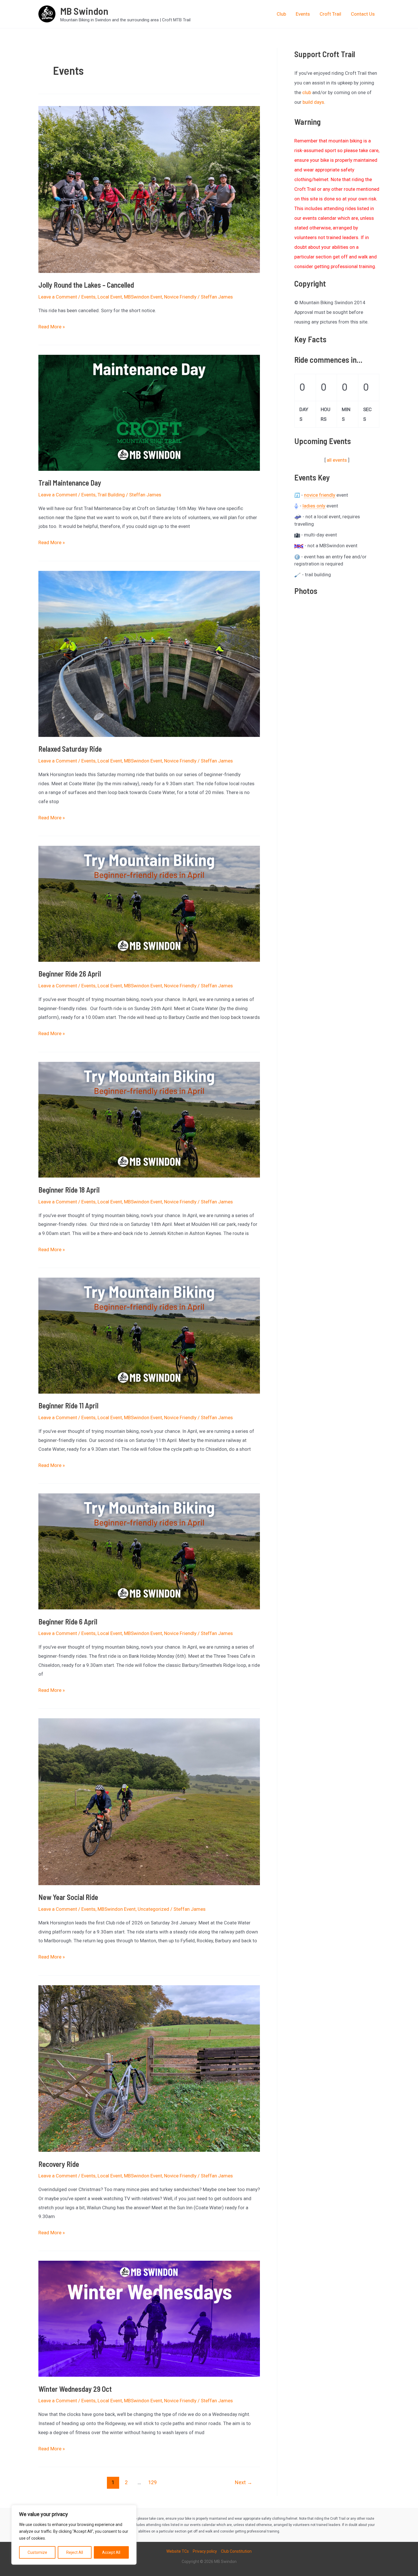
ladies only (314, 506)
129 (152, 2482)
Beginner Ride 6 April (68, 1621)
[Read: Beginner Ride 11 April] (149, 1335)
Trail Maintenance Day (70, 483)
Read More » (52, 328)
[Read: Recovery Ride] (149, 2068)
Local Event (110, 297)
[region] (74, 2535)
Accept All (111, 2552)
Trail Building (111, 495)
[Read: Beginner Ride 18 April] (149, 1119)
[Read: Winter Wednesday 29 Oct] (149, 2318)
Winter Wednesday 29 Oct (75, 2389)
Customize (37, 2552)
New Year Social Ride (68, 1897)
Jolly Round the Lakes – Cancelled (86, 285)
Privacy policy (205, 2551)
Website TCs (178, 2551)
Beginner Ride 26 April (70, 974)
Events (303, 14)
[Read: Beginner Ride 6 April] (149, 1551)
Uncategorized (153, 1909)
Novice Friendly (180, 297)
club (307, 92)
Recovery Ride (59, 2164)
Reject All (75, 2552)
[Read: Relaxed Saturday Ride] (149, 653)
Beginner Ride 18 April (69, 1190)
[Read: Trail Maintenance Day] (149, 413)
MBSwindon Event (143, 297)
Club (281, 14)
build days (313, 102)
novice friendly (320, 495)
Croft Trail (330, 14)
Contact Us (363, 14)
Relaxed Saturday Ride (70, 749)
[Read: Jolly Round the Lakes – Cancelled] (149, 189)
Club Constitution (236, 2551)
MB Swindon (84, 11)
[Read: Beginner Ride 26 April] (149, 903)
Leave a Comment (58, 297)
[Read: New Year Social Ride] (149, 1801)
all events (337, 460)
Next (244, 2482)
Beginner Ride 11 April (68, 1405)
